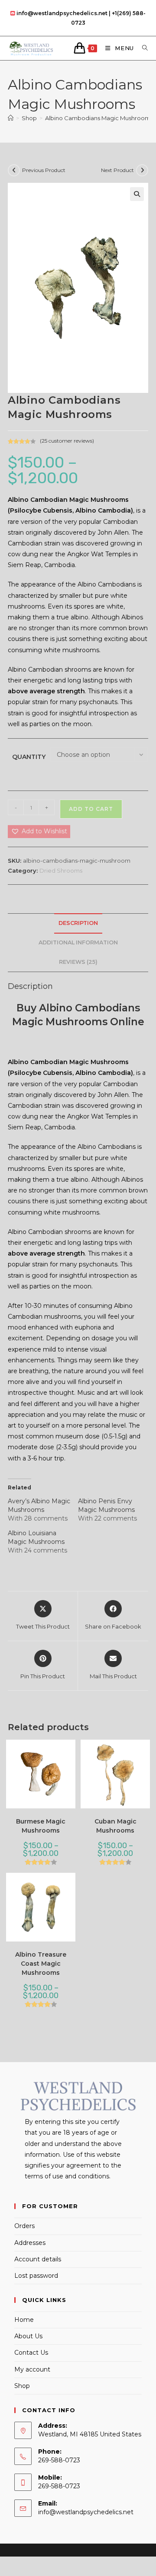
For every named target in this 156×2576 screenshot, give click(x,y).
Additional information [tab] (78, 942)
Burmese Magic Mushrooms (41, 1826)
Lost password (36, 2276)
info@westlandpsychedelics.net (86, 2512)
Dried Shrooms (61, 870)
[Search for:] (142, 48)
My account (32, 2369)
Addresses (30, 2243)
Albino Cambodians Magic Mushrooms (99, 118)
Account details (38, 2259)
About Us (28, 2336)
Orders (24, 2226)
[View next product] (142, 170)
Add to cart (91, 809)
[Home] (11, 118)
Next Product (117, 170)
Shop (22, 2386)
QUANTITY (29, 757)
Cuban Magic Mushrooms (115, 1826)
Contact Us (31, 2353)
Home (24, 2320)
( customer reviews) (67, 441)
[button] (137, 194)
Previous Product (44, 170)
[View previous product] (14, 170)
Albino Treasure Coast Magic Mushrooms (41, 1964)
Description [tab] (78, 923)
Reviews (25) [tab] (78, 962)
